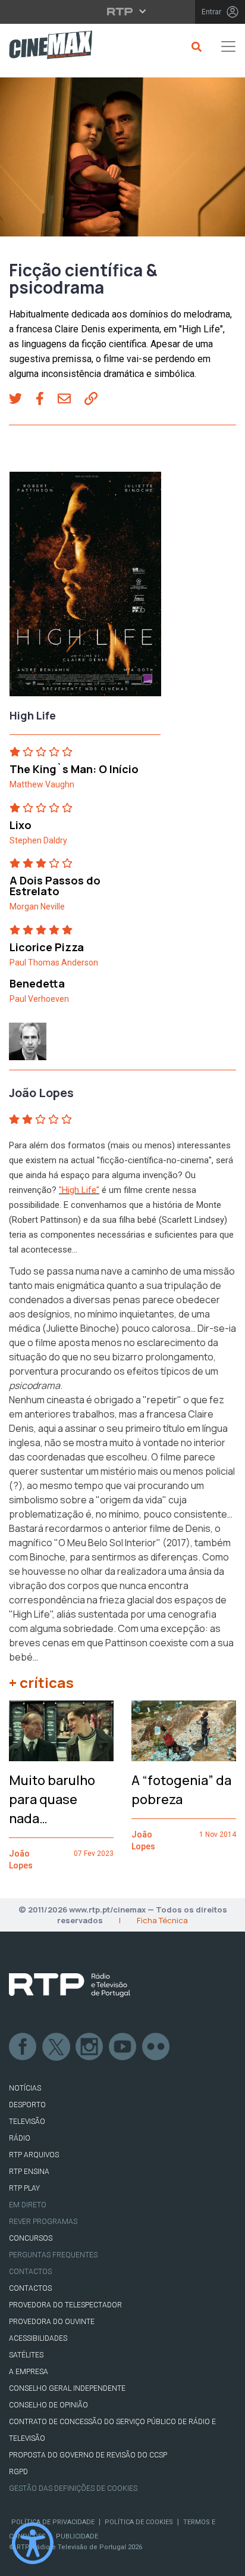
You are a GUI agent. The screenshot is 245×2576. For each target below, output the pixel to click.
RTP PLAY (24, 2188)
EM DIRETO (28, 2205)
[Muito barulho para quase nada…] (61, 1731)
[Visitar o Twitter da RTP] (56, 2047)
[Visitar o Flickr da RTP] (156, 2047)
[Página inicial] (46, 47)
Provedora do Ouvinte (52, 2322)
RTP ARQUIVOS (34, 2155)
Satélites (26, 2355)
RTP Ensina (29, 2172)
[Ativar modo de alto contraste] (33, 2543)
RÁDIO (20, 2138)
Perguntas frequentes (53, 2255)
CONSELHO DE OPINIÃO (48, 2405)
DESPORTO (27, 2105)
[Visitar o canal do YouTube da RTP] (123, 2047)
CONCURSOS (31, 2238)
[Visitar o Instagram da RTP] (90, 2047)
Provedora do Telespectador (65, 2305)
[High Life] (85, 588)
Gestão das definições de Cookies (73, 2488)
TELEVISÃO (27, 2122)
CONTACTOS (30, 2288)
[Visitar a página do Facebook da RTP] (23, 2047)
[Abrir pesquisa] (195, 46)
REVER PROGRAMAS (43, 2222)
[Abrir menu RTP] (123, 11)
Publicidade (77, 2536)
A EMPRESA (29, 2372)
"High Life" (79, 1190)
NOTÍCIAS (25, 2088)
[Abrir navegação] (228, 46)
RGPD (18, 2472)
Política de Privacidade (53, 2522)
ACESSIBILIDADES (38, 2338)
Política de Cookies (139, 2522)
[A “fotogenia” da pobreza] (184, 1731)
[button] (22, 400)
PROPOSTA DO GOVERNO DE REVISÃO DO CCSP (88, 2455)
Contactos (30, 2272)
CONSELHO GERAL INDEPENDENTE (67, 2388)
